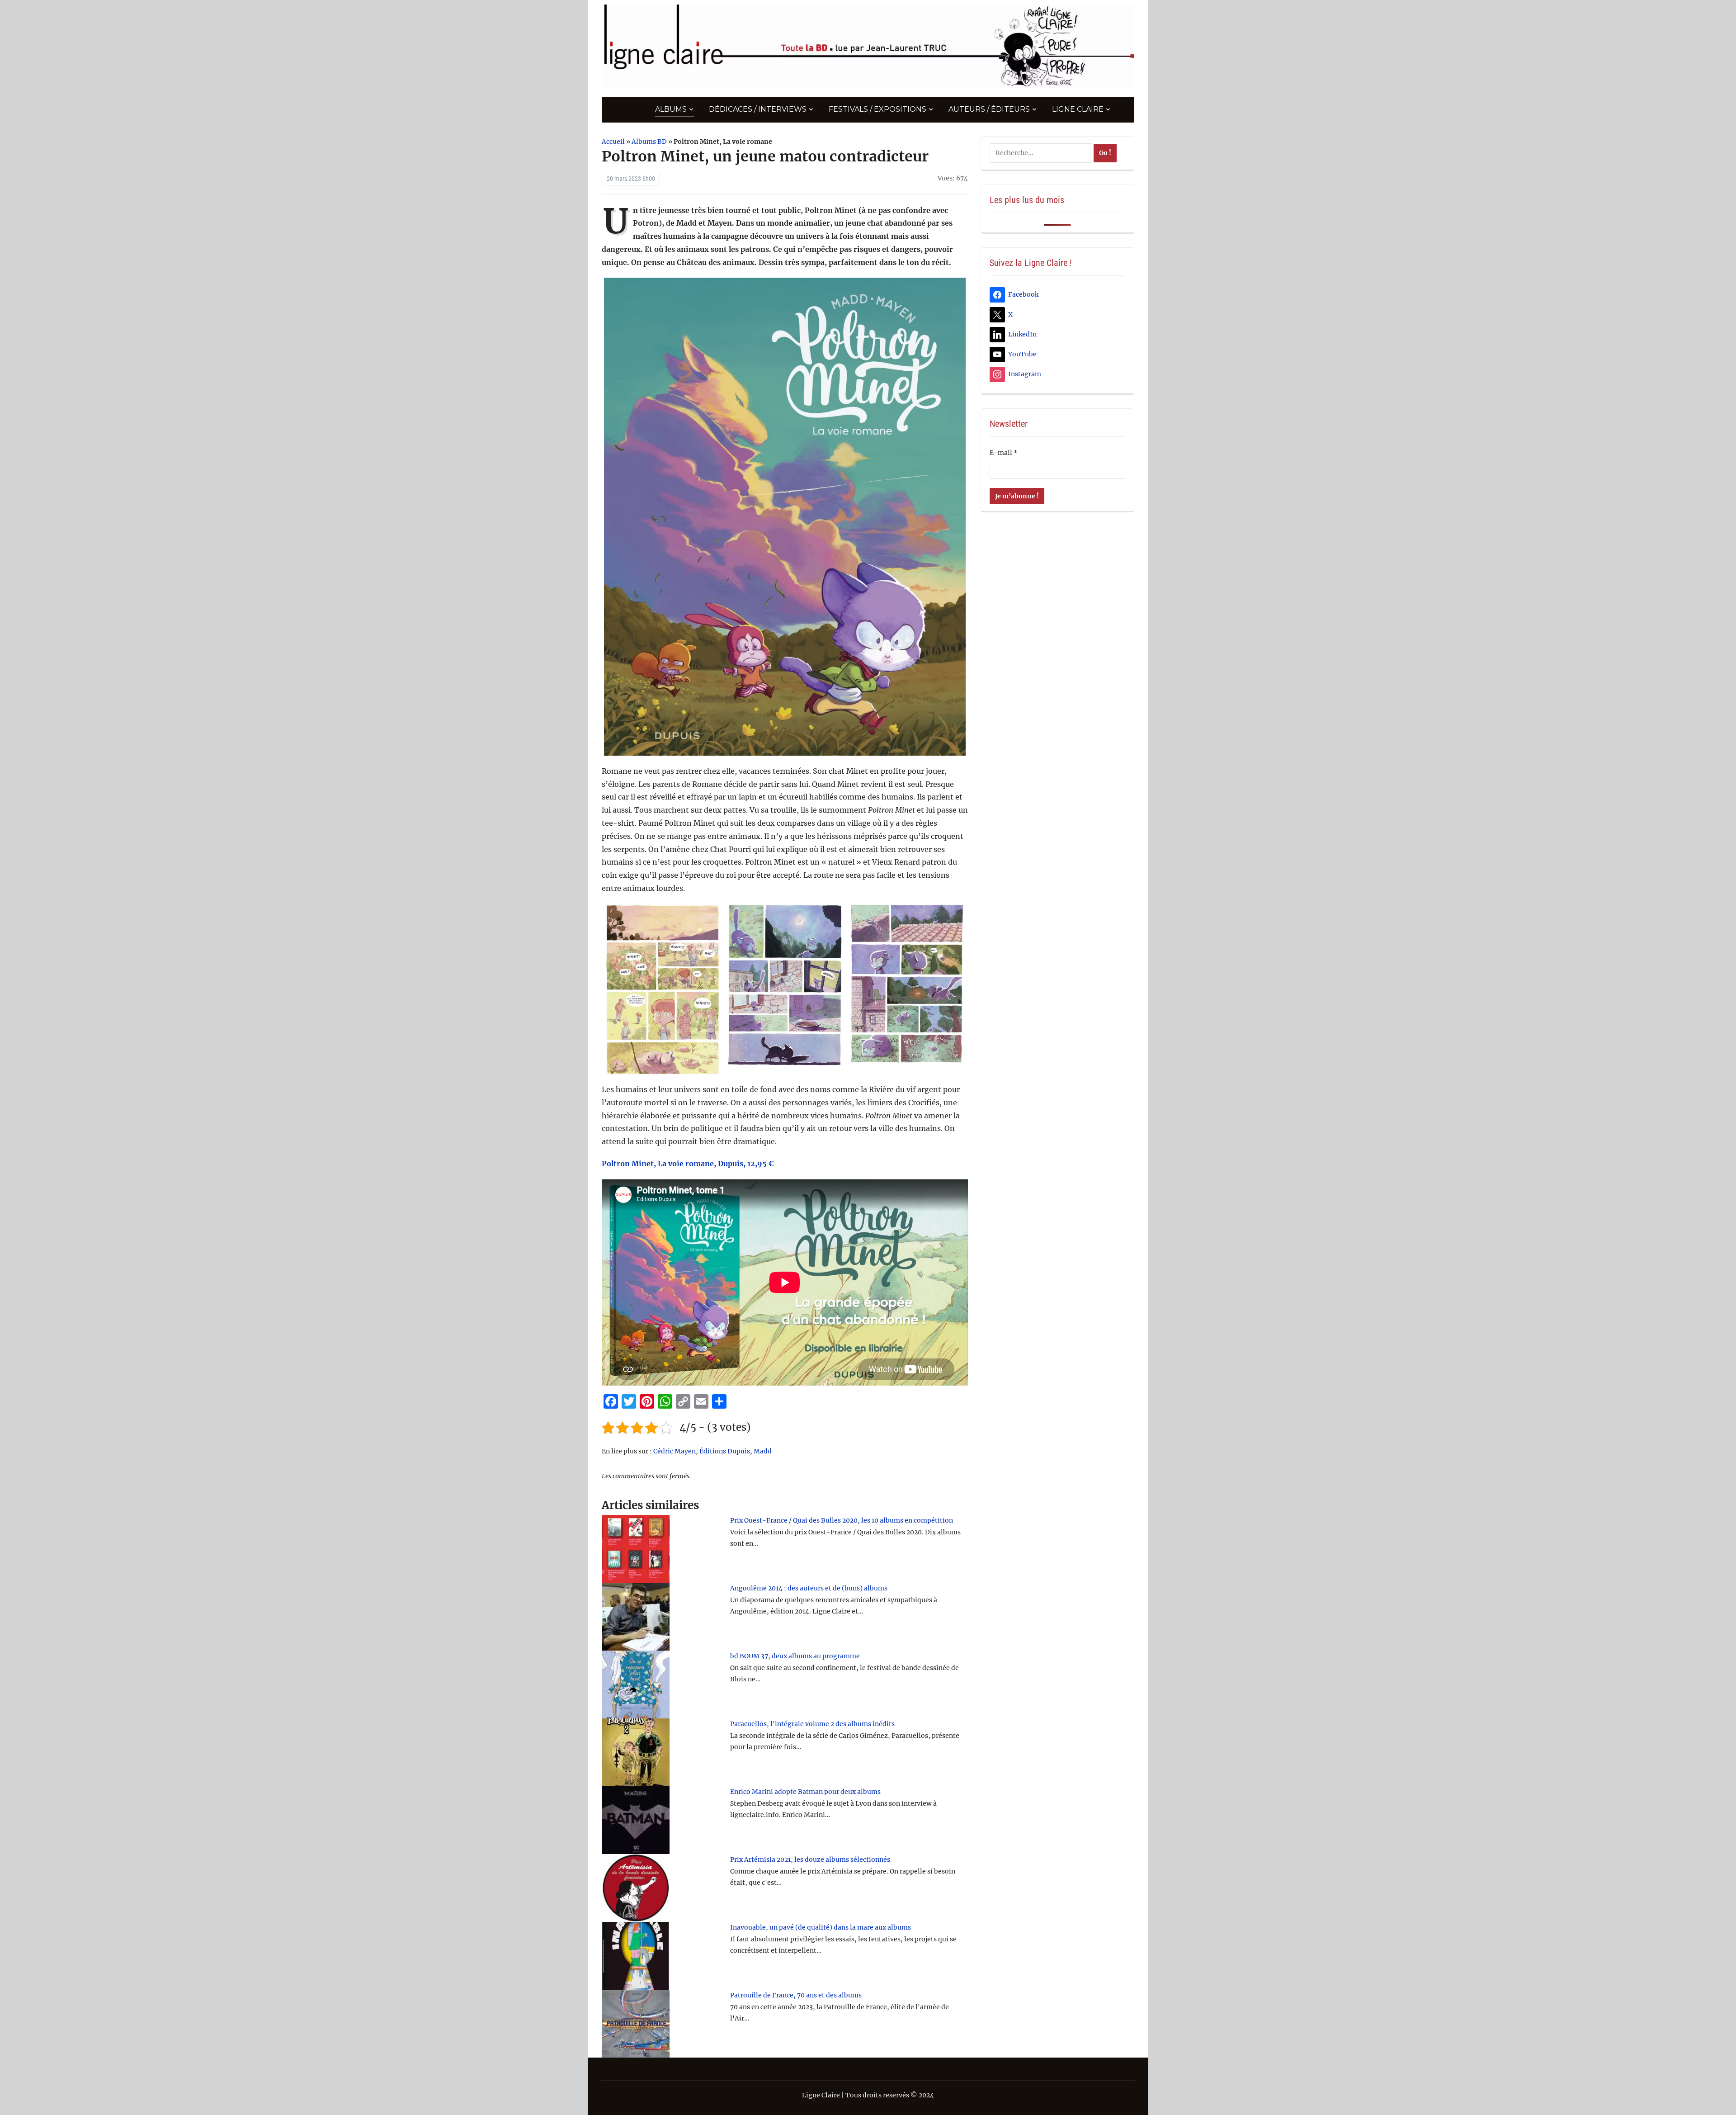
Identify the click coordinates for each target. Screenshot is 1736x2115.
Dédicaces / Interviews (758, 109)
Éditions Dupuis (725, 1451)
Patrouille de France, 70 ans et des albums (796, 1995)
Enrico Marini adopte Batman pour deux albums (805, 1792)
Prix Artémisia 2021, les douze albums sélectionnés (810, 1859)
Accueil (613, 142)
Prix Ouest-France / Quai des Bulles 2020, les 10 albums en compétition (842, 1520)
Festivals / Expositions (877, 109)
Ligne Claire (1078, 109)
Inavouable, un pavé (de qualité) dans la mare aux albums (821, 1927)
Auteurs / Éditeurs (989, 109)
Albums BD (649, 142)
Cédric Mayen (675, 1451)
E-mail (1004, 453)
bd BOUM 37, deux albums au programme (795, 1656)
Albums (671, 109)
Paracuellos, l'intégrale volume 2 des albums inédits (812, 1724)
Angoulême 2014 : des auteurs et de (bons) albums (809, 1588)
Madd (763, 1451)
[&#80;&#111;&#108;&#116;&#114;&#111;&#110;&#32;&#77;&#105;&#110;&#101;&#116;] (785, 516)
